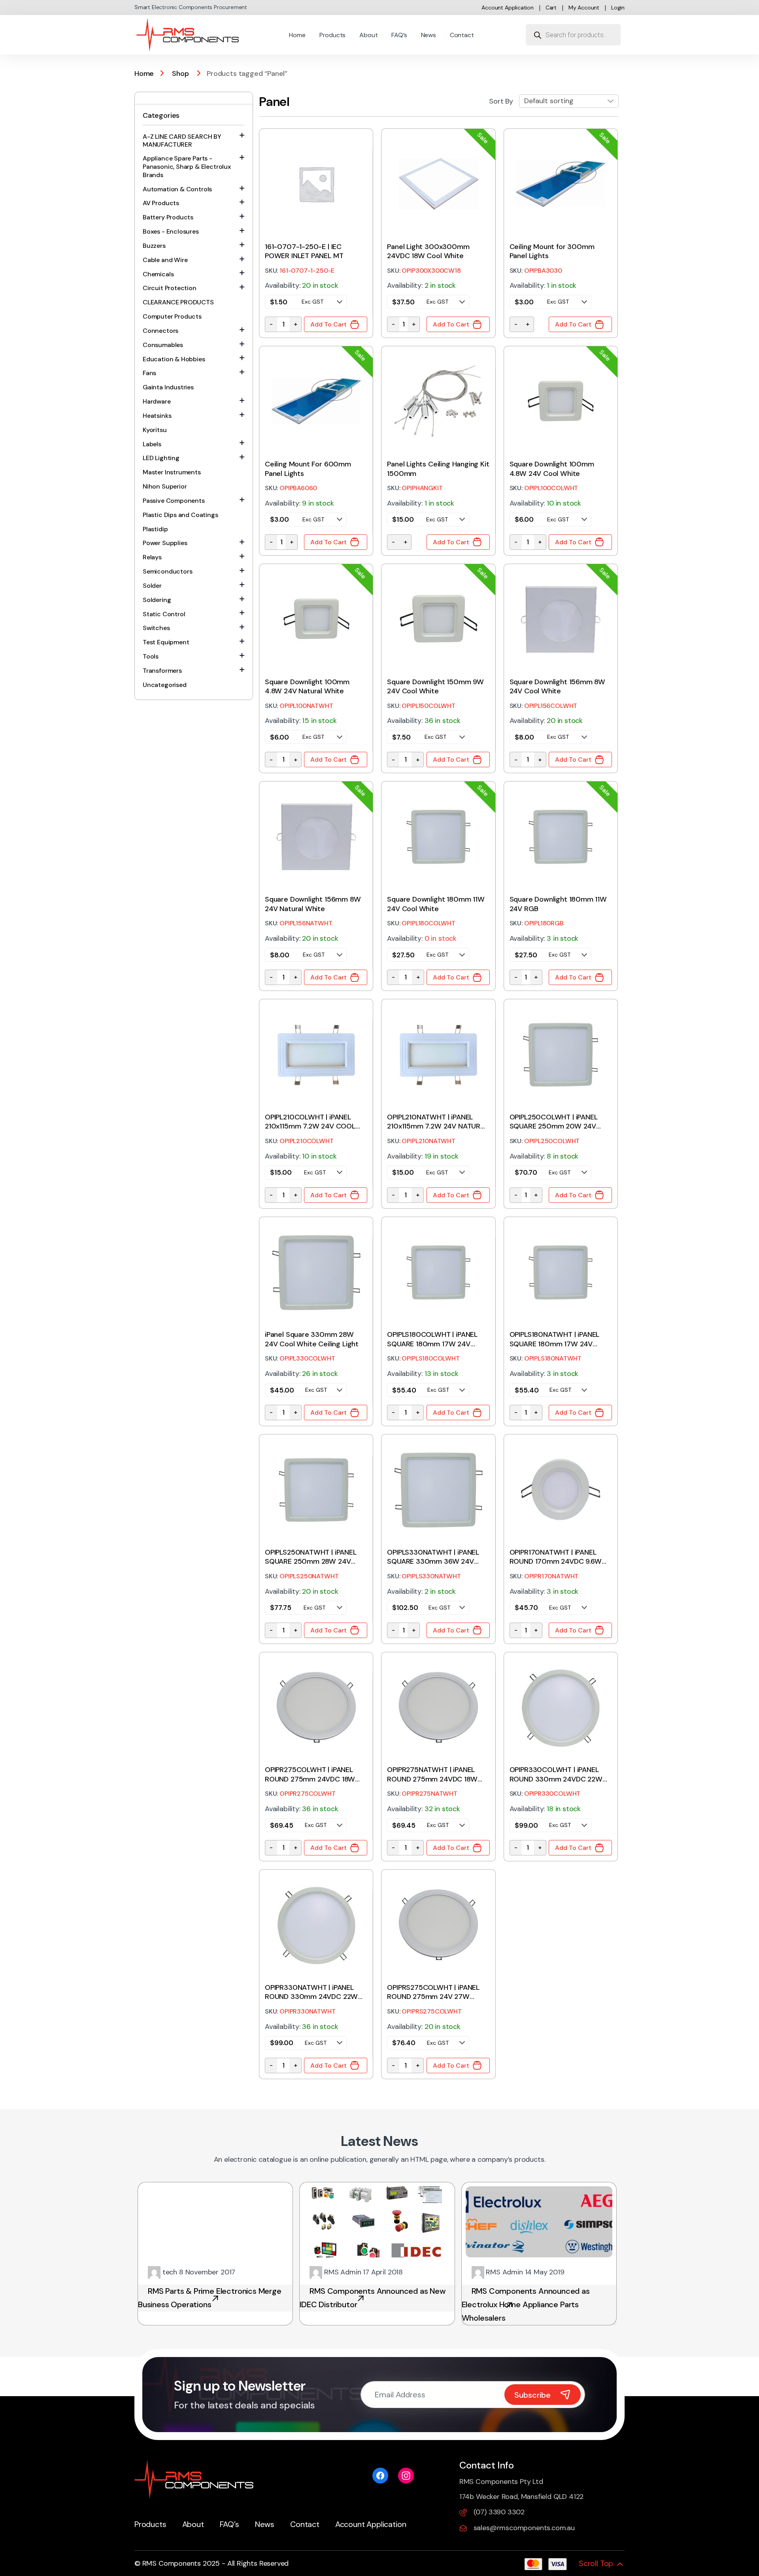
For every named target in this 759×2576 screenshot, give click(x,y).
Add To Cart (329, 324)
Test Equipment (166, 642)
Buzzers (154, 246)
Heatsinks (157, 416)
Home (297, 35)
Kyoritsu (155, 430)
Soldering (157, 600)
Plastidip (155, 529)
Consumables (163, 345)
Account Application (508, 8)
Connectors (160, 331)
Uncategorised (165, 685)
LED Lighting (161, 458)
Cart (551, 8)
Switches (156, 628)
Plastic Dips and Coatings (180, 515)
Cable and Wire (165, 260)
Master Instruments (172, 472)
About (368, 35)
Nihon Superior (165, 486)
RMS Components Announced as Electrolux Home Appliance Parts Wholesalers (526, 2304)
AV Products (161, 203)
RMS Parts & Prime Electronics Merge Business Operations (210, 2298)
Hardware (157, 401)
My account (584, 8)
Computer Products (172, 316)
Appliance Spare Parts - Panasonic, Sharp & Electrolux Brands (187, 167)
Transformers (162, 671)
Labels (152, 444)
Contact (462, 35)
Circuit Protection (170, 288)
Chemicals (158, 274)
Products (333, 35)
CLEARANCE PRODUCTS (178, 302)
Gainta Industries (168, 387)
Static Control (164, 614)
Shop (180, 74)
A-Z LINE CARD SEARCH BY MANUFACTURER (182, 141)
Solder (152, 586)
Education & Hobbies (174, 359)
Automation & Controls (177, 189)
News (429, 35)
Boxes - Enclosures (171, 231)
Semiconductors (167, 571)
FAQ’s (399, 35)
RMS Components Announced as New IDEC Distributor (373, 2298)
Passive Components (174, 501)
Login (618, 8)
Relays (152, 557)
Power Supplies (165, 543)
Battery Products (168, 217)
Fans (149, 373)
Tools (151, 656)
